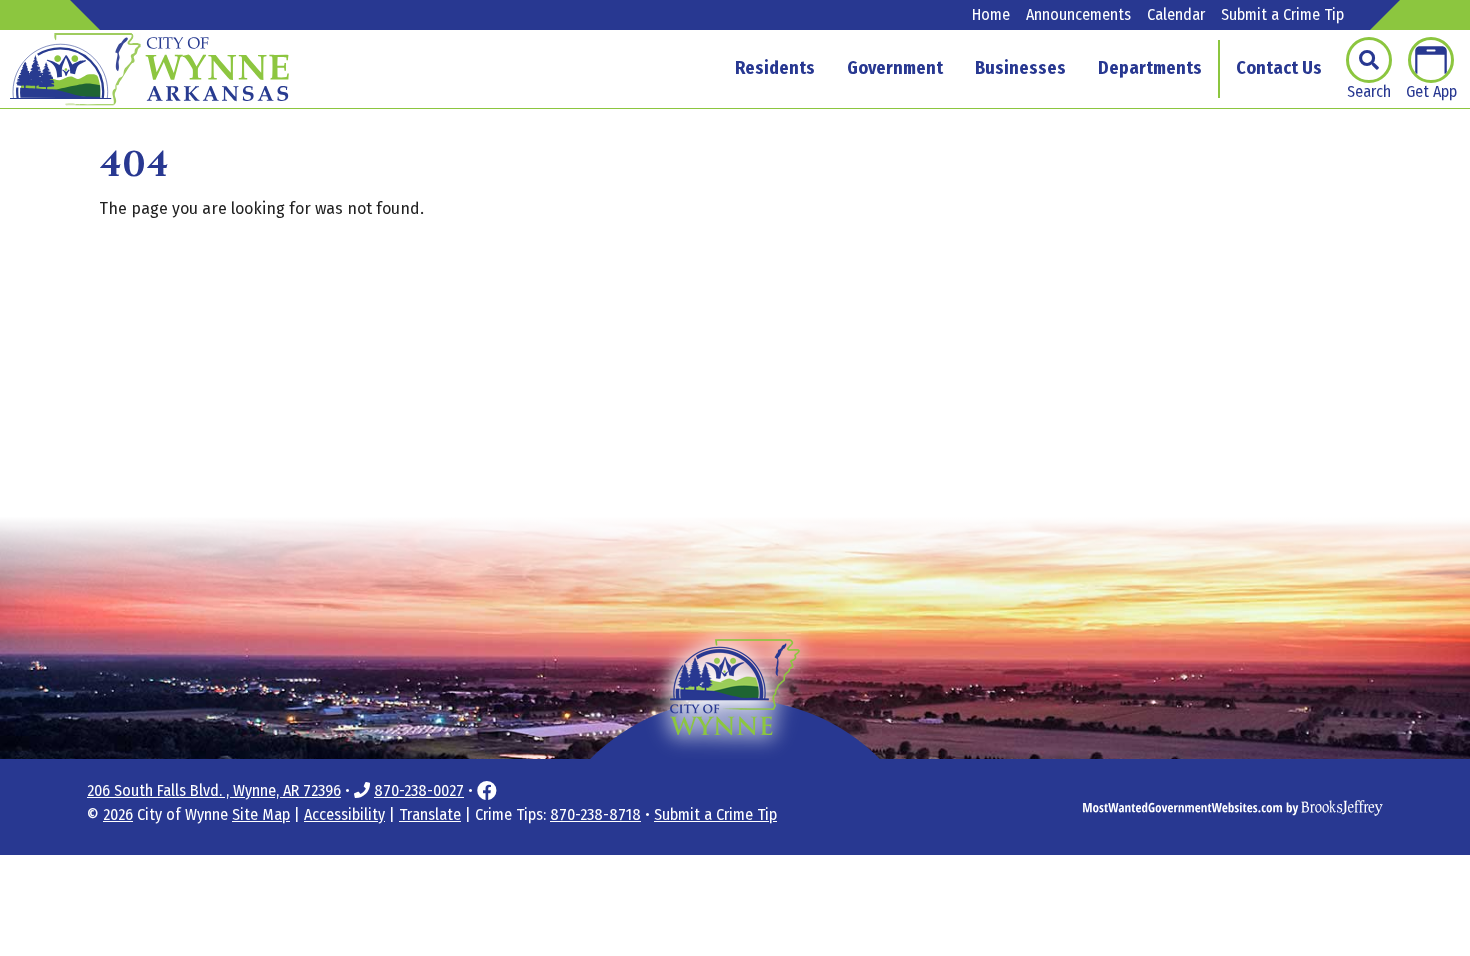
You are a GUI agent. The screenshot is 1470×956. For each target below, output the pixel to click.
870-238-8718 (595, 814)
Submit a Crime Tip (1282, 15)
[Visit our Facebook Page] (487, 791)
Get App (1431, 91)
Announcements (1078, 15)
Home (991, 15)
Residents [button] (775, 68)
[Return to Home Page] (735, 717)
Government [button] (895, 68)
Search (1369, 91)
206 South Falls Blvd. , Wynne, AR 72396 (214, 790)
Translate (430, 814)
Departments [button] (1150, 68)
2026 (118, 814)
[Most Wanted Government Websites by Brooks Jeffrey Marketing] (1175, 807)
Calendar (1176, 15)
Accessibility (344, 814)
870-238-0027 (419, 790)
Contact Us (1279, 68)
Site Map (261, 814)
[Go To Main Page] (150, 69)
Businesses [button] (1020, 68)
